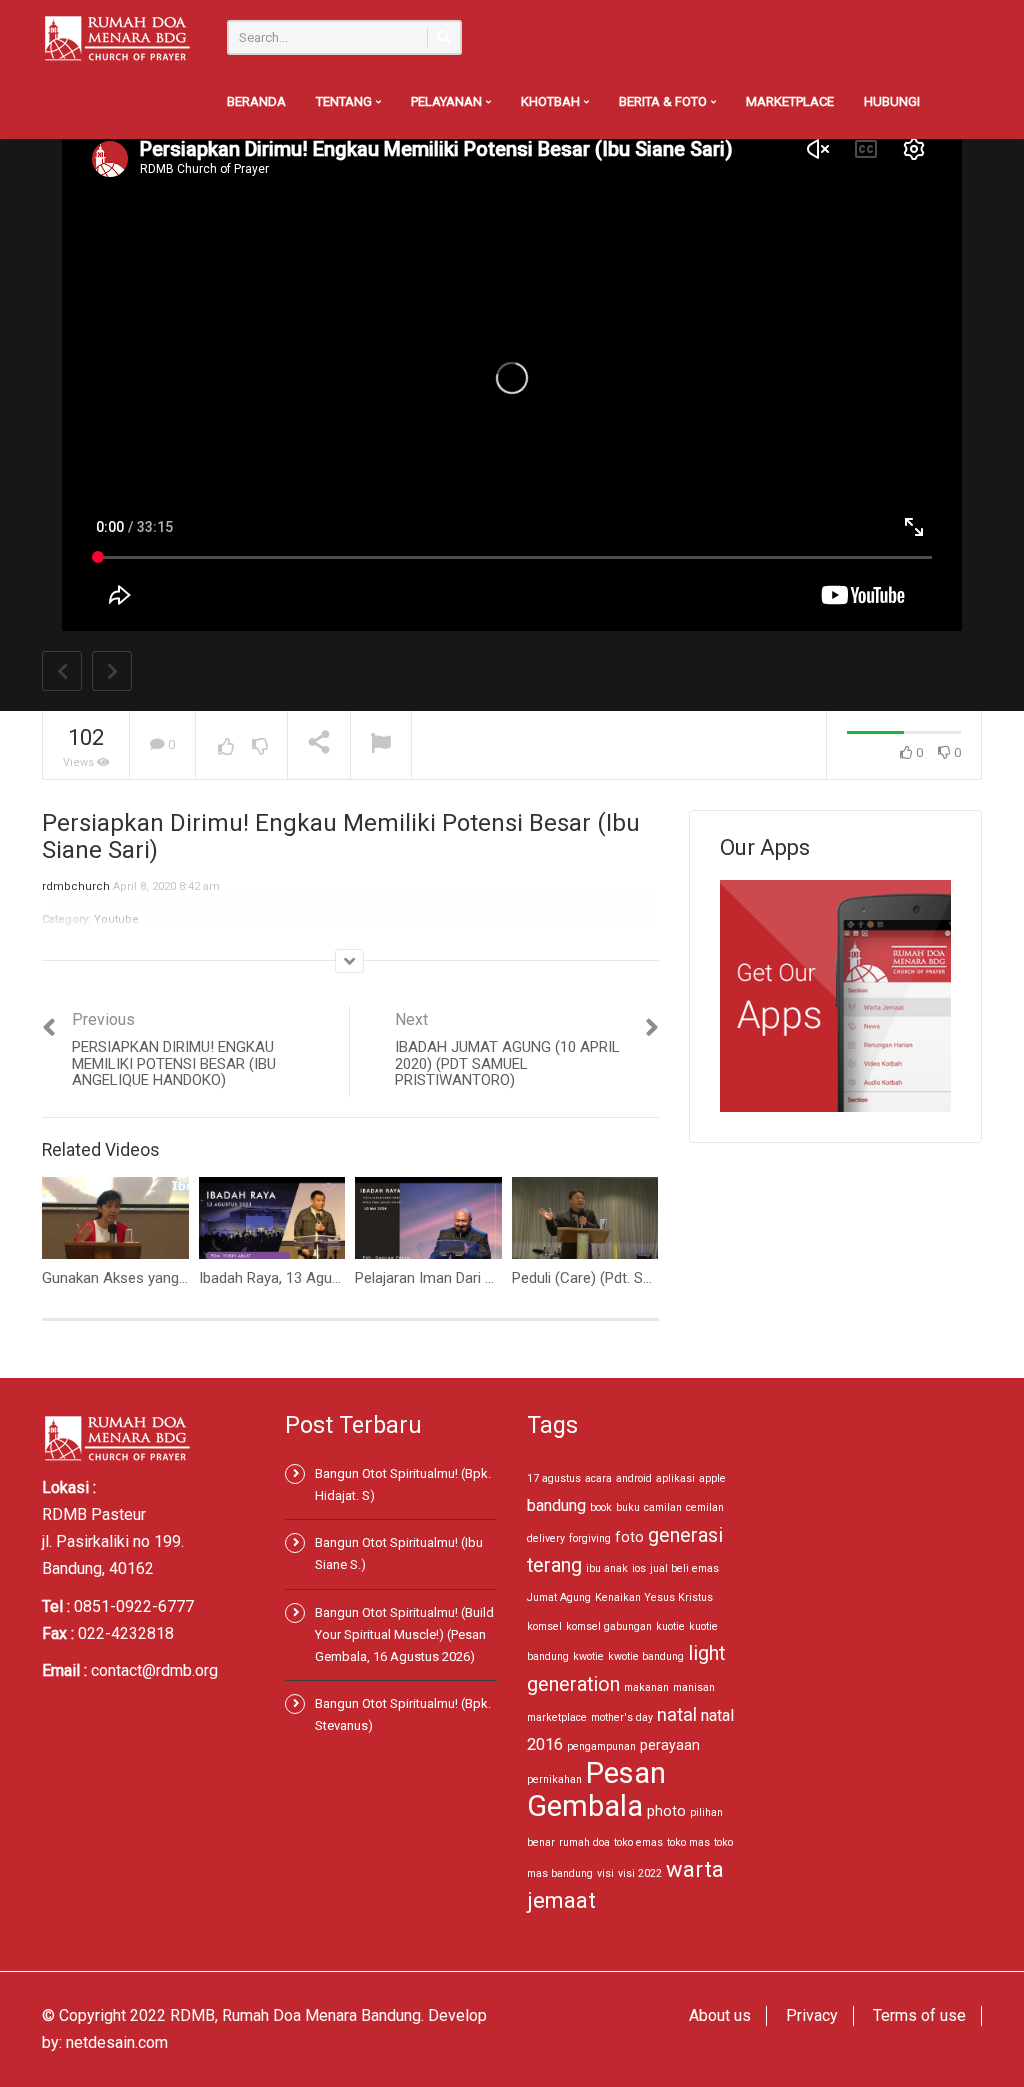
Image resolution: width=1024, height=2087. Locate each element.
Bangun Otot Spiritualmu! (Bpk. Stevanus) (403, 1714)
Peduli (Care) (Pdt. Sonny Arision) (621, 1278)
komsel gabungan (609, 1626)
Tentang (345, 101)
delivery (546, 1538)
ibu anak (607, 1568)
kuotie (670, 1626)
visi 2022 (640, 1873)
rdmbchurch (76, 886)
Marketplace (790, 101)
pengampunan (601, 1746)
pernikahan (554, 1779)
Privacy (812, 2015)
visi (605, 1873)
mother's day (622, 1717)
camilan (663, 1507)
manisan (694, 1687)
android (634, 1478)
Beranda (256, 101)
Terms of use (919, 2015)
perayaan (670, 1745)
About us (720, 2015)
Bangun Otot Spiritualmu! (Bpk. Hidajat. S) (403, 1484)
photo (666, 1811)
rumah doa (584, 1842)
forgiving (590, 1538)
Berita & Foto (664, 101)
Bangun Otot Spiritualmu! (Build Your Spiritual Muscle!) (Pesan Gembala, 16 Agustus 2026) (404, 1634)
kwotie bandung (646, 1656)
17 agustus (554, 1478)
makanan (646, 1687)
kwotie (588, 1656)
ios (639, 1568)
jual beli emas (684, 1568)
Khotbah (552, 101)
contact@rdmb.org (154, 1670)
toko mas (688, 1842)
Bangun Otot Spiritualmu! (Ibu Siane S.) (399, 1553)
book (601, 1507)
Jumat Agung (559, 1597)
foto (629, 1537)
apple (712, 1478)
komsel (544, 1626)
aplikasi (675, 1478)
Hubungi (892, 101)
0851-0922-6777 (134, 1606)
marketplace (557, 1717)
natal (677, 1714)
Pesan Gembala (596, 1789)
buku (628, 1507)
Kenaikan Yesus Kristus (654, 1597)
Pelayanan (448, 101)
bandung (556, 1505)
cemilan (705, 1507)
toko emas (638, 1842)
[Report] (381, 745)
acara (598, 1478)
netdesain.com (117, 2042)
